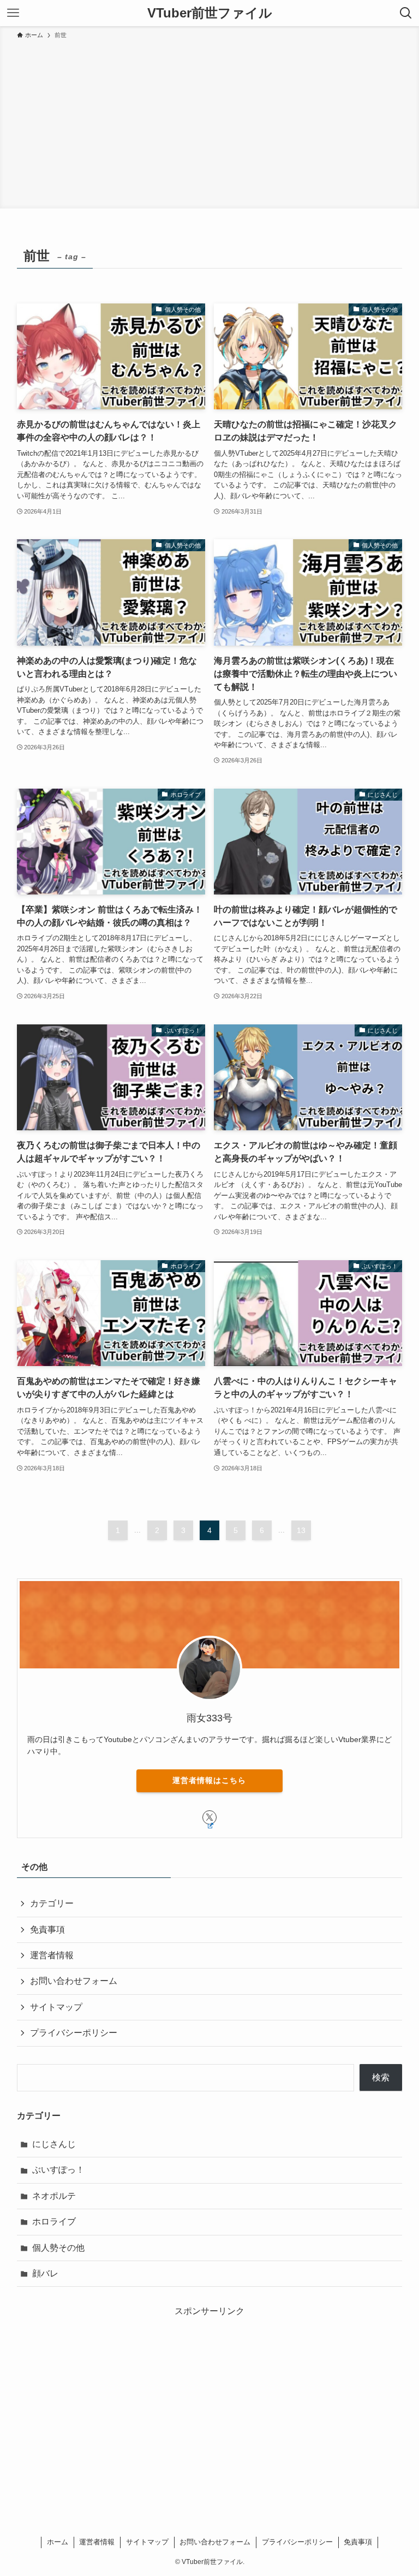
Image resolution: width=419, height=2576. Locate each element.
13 (301, 1530)
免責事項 (47, 1930)
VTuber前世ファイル (210, 13)
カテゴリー (52, 1903)
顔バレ (45, 2273)
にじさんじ (54, 2144)
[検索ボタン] (406, 13)
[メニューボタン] (13, 13)
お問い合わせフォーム (74, 1981)
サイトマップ (56, 2007)
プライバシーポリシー (74, 2033)
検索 (381, 2077)
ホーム (58, 2542)
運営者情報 (52, 1955)
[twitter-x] (209, 1817)
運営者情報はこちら (209, 1780)
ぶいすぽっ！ (58, 2170)
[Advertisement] (209, 122)
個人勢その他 (58, 2248)
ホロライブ (54, 2222)
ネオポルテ (54, 2196)
